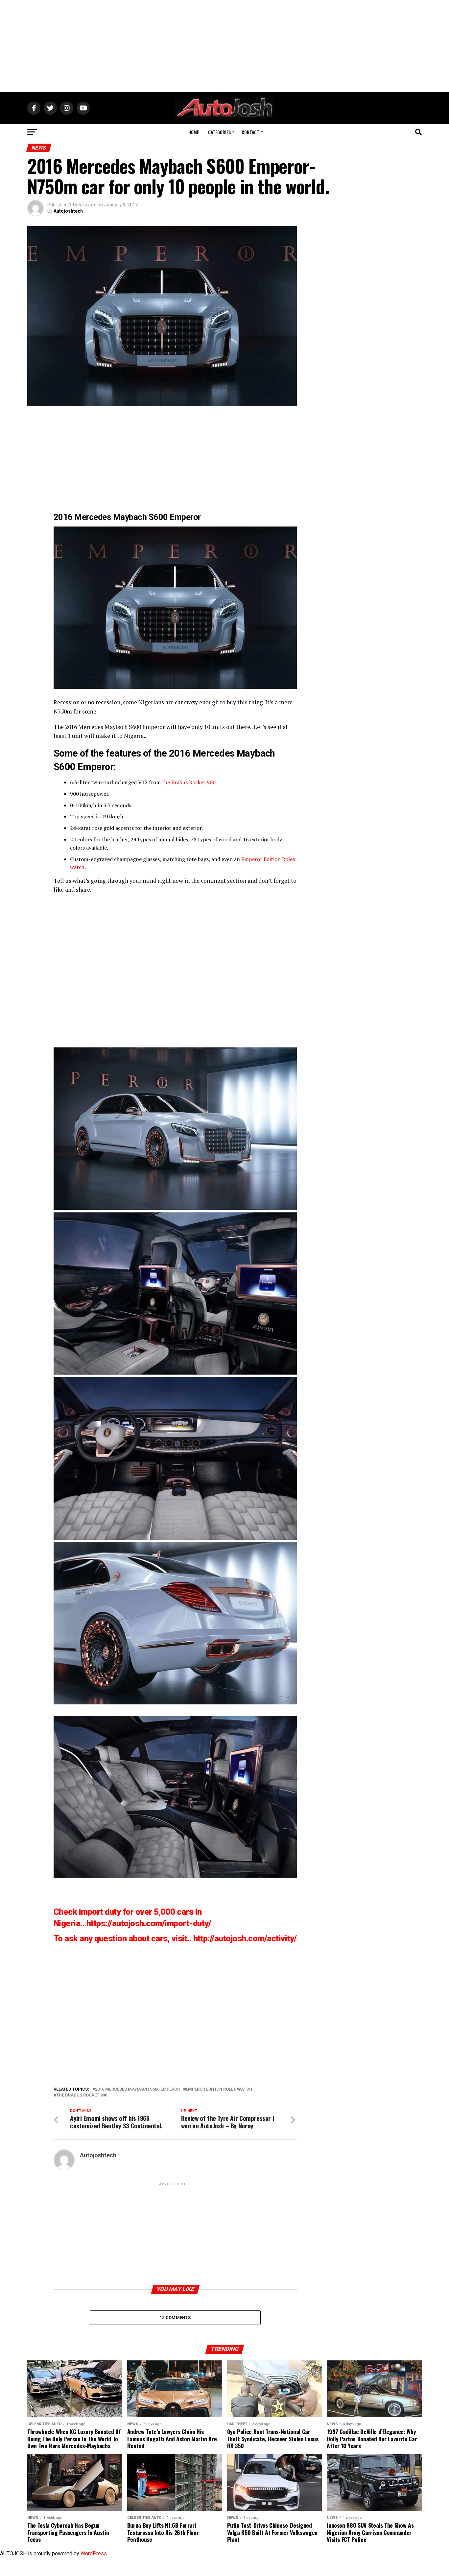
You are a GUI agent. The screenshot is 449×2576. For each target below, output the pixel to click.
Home (194, 132)
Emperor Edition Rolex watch (219, 2089)
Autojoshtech (68, 211)
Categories (219, 132)
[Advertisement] (225, 46)
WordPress (94, 2553)
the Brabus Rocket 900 (189, 782)
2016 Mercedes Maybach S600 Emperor (115, 727)
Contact (250, 132)
